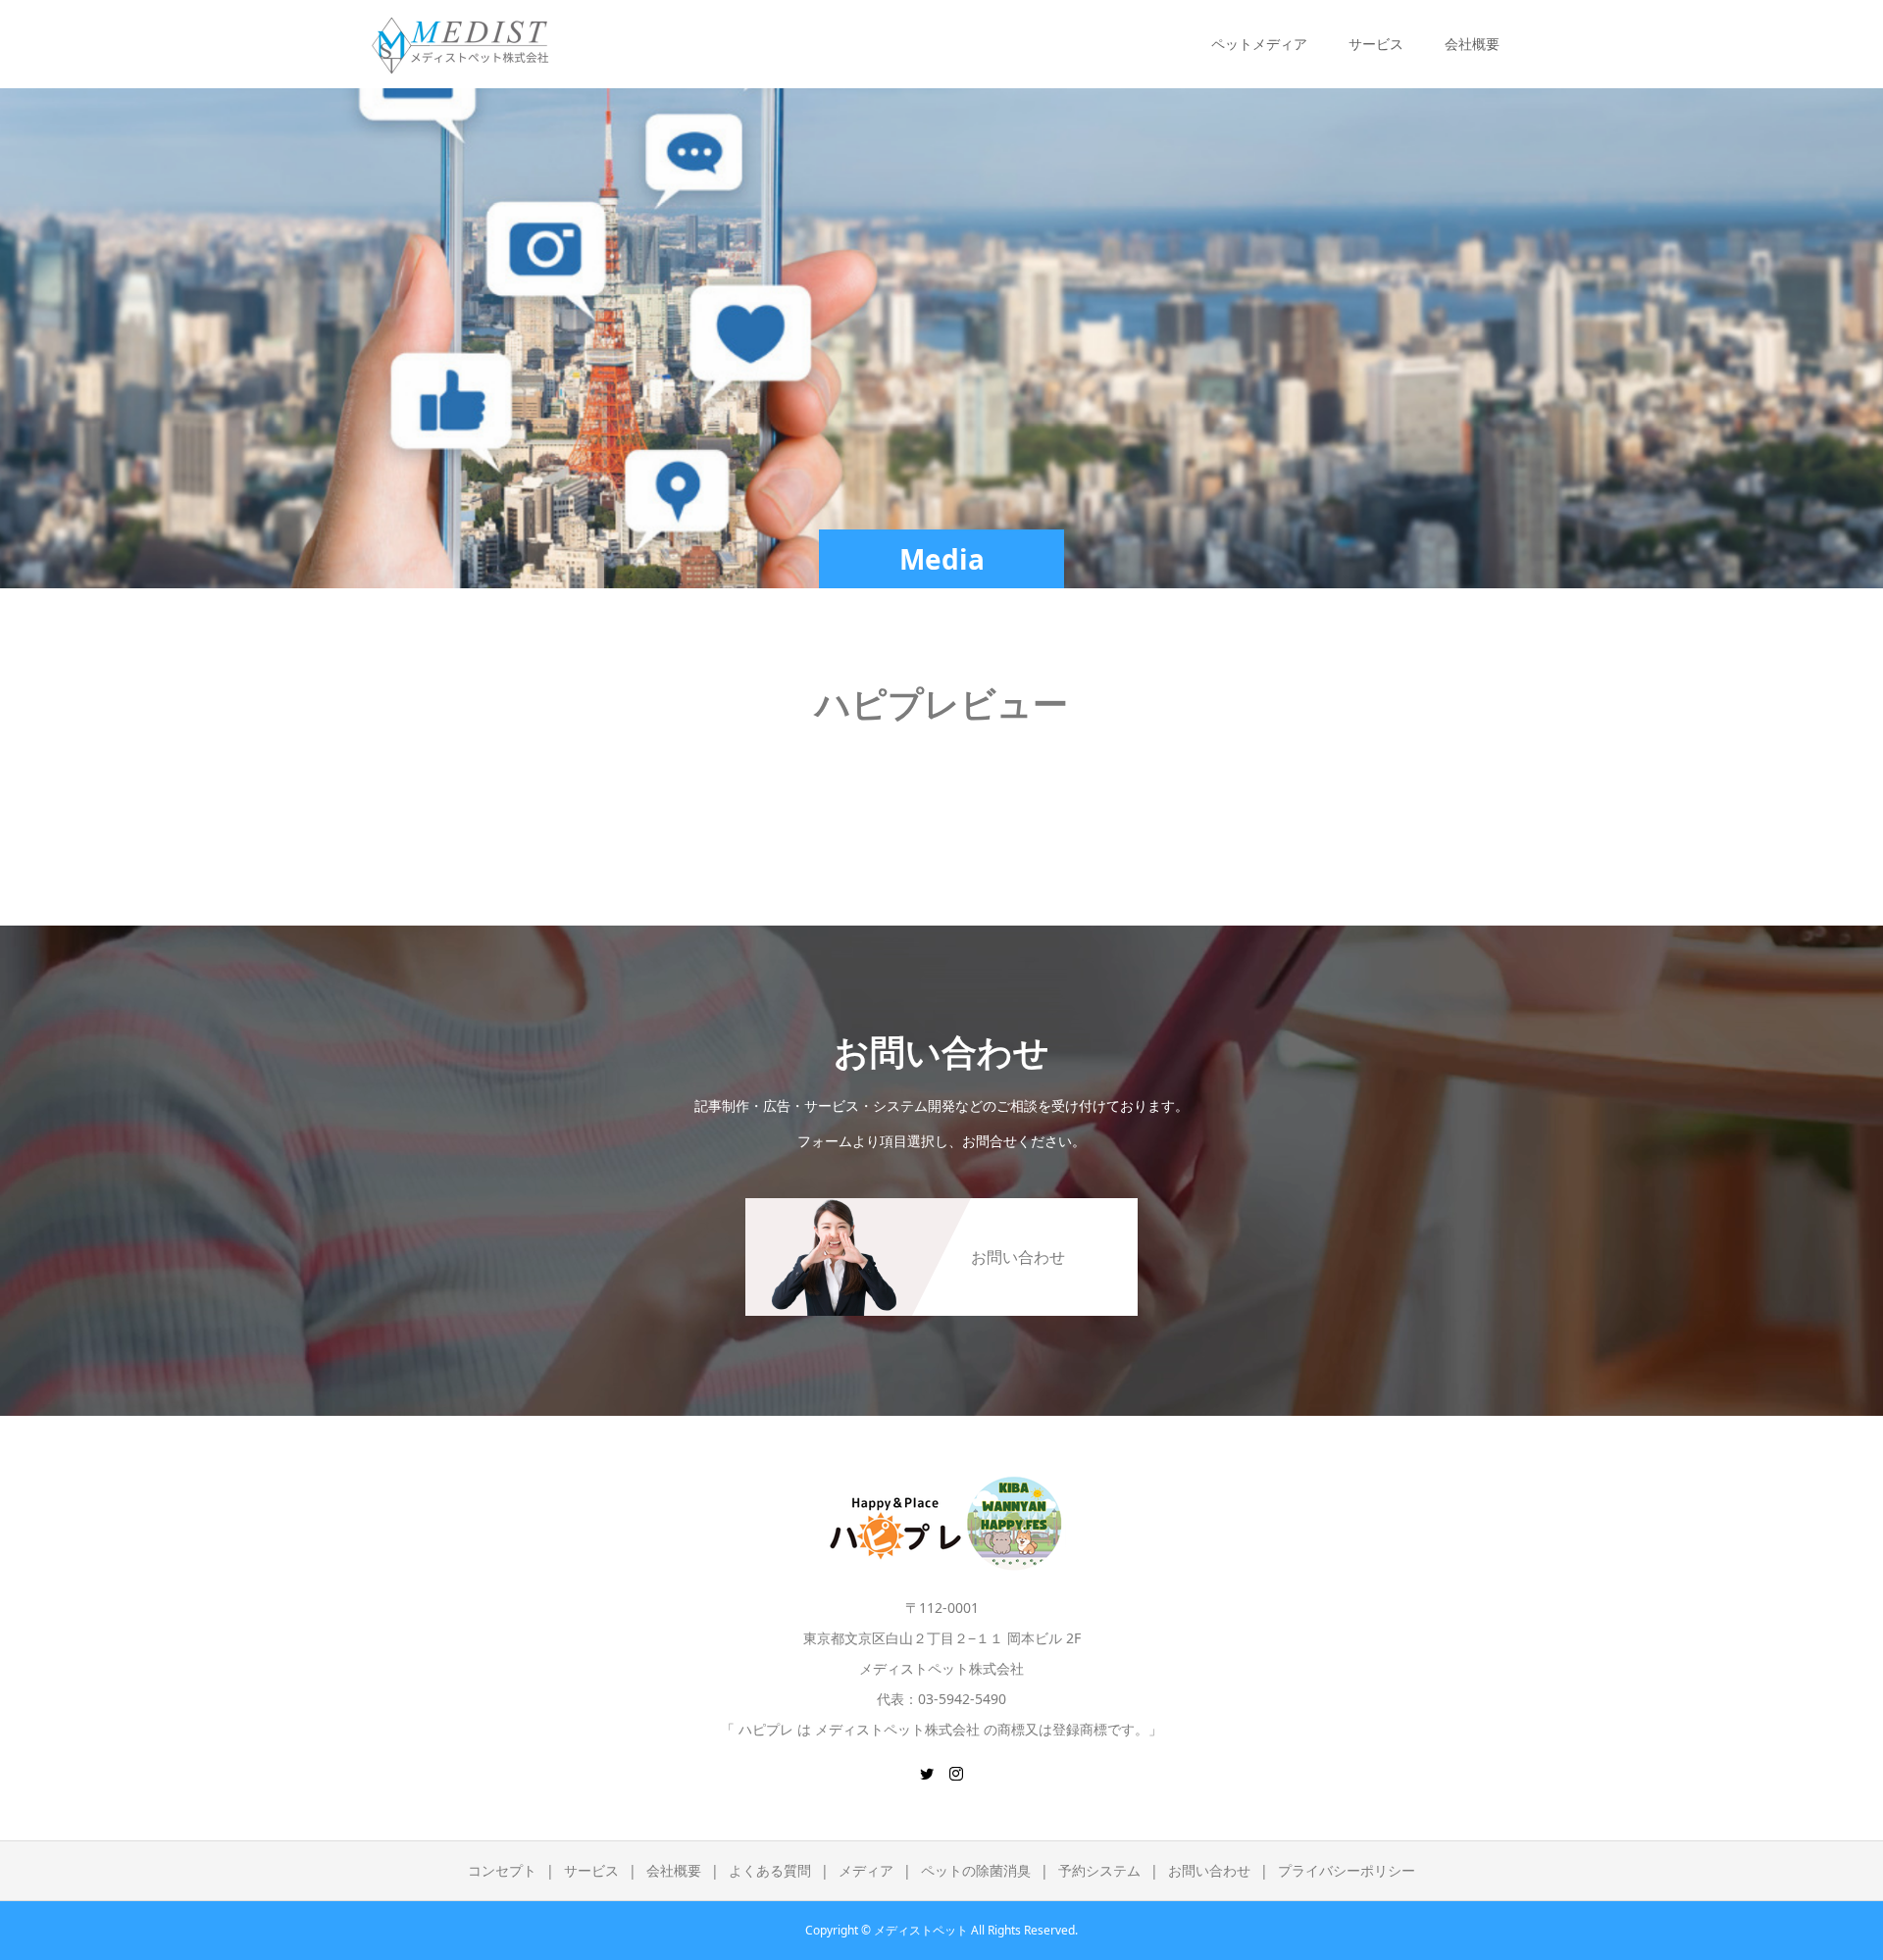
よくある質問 (770, 1870)
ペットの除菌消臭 (976, 1870)
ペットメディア (1259, 44)
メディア (866, 1870)
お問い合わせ (1209, 1870)
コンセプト (502, 1870)
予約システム (1099, 1870)
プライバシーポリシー (1347, 1870)
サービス (591, 1870)
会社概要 (674, 1870)
